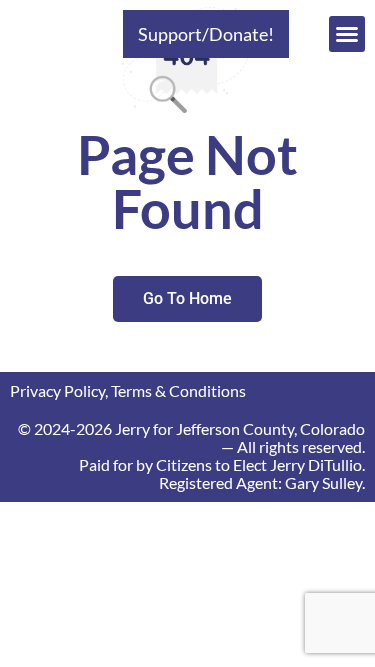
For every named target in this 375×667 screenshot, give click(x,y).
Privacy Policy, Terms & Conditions (128, 391)
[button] (347, 34)
